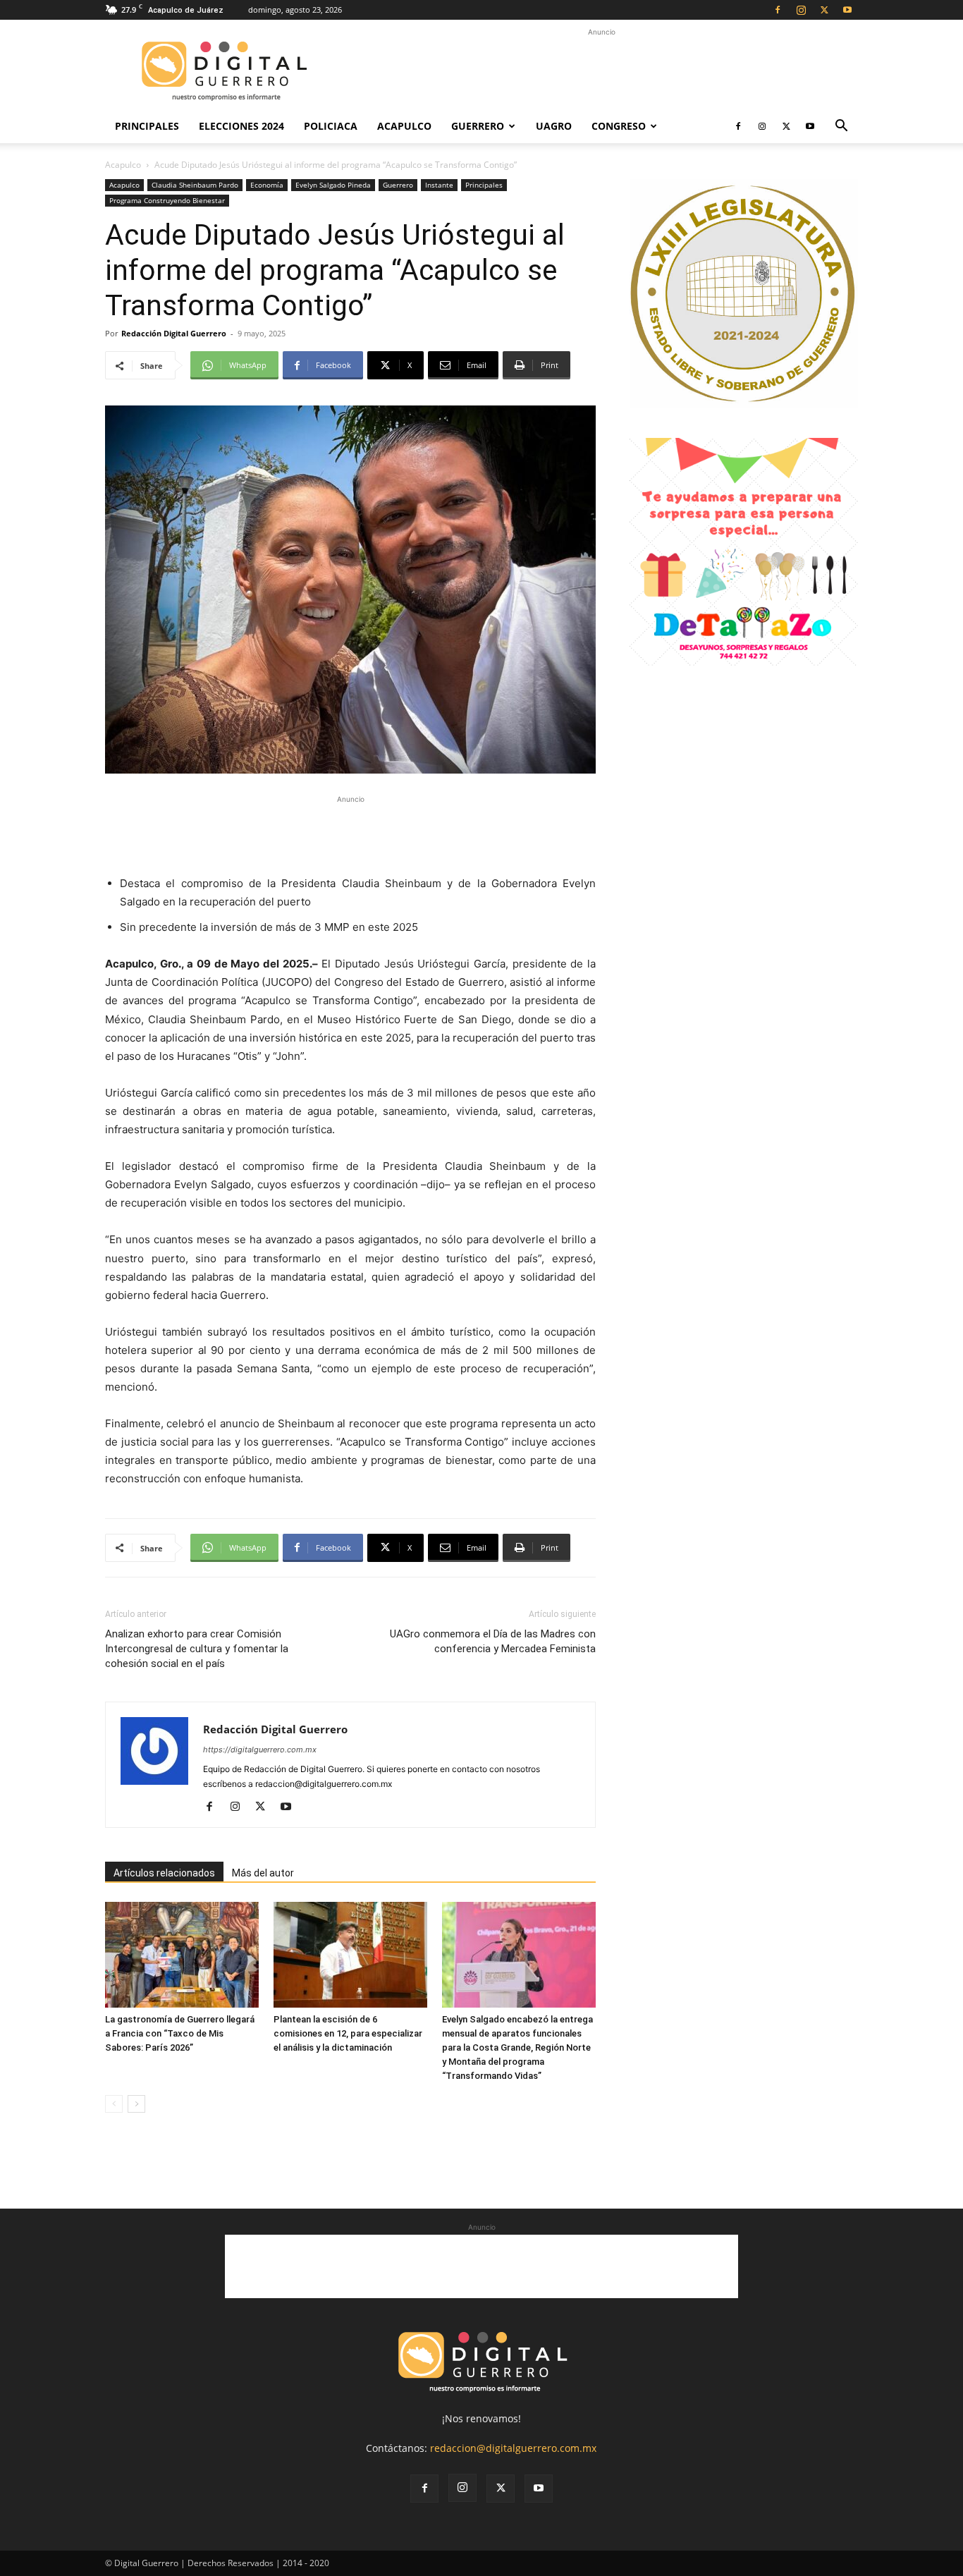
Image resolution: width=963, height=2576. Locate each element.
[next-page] (136, 2104)
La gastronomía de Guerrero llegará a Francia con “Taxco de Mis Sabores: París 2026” (180, 2033)
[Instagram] (801, 10)
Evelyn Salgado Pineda (333, 185)
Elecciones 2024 (241, 126)
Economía (267, 185)
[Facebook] (778, 10)
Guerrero (478, 126)
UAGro (554, 126)
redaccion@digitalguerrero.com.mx (513, 2448)
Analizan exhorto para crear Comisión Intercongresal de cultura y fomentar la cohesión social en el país (197, 1649)
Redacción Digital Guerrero (174, 333)
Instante (439, 185)
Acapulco (404, 126)
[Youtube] (847, 10)
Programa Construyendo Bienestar (167, 200)
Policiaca (331, 126)
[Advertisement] (601, 71)
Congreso (619, 126)
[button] (841, 127)
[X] (824, 10)
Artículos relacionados (164, 1873)
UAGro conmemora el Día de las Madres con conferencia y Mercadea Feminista (493, 1641)
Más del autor (263, 1873)
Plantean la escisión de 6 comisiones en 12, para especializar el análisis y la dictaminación (348, 2033)
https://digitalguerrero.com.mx (260, 1750)
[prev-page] (114, 2104)
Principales (147, 126)
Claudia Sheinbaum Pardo (195, 185)
